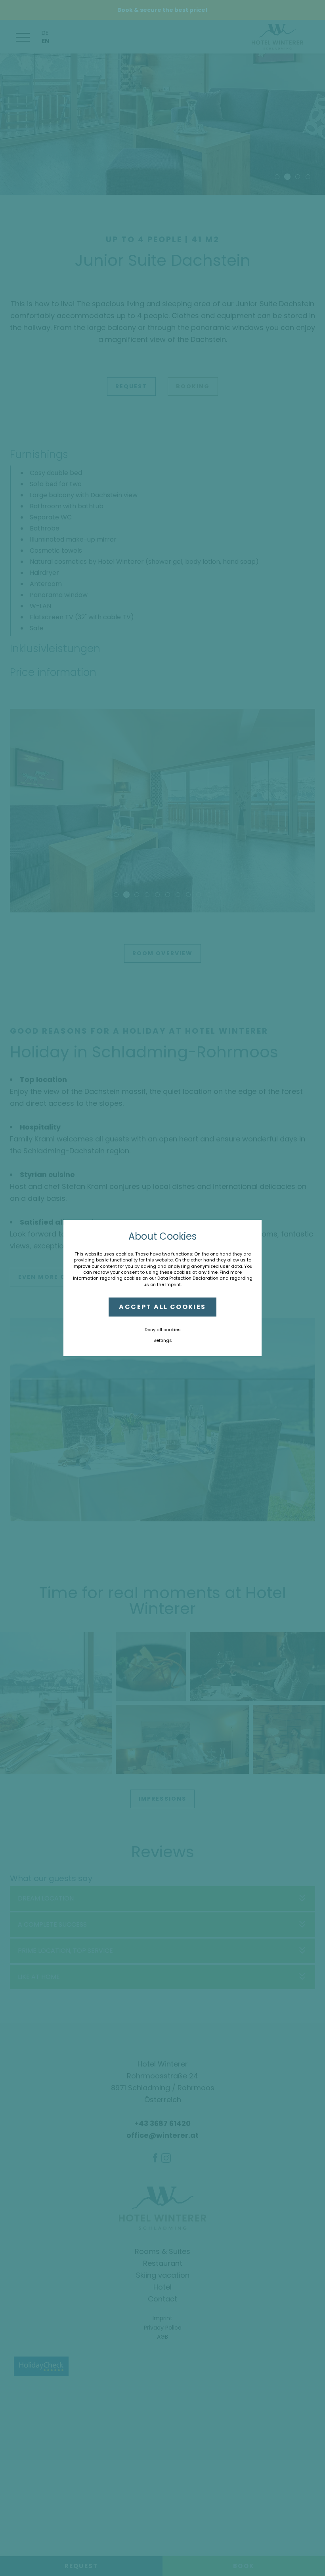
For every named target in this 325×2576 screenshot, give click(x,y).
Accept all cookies (162, 1307)
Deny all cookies (163, 1330)
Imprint (173, 1284)
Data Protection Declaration (188, 1278)
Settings (163, 1340)
